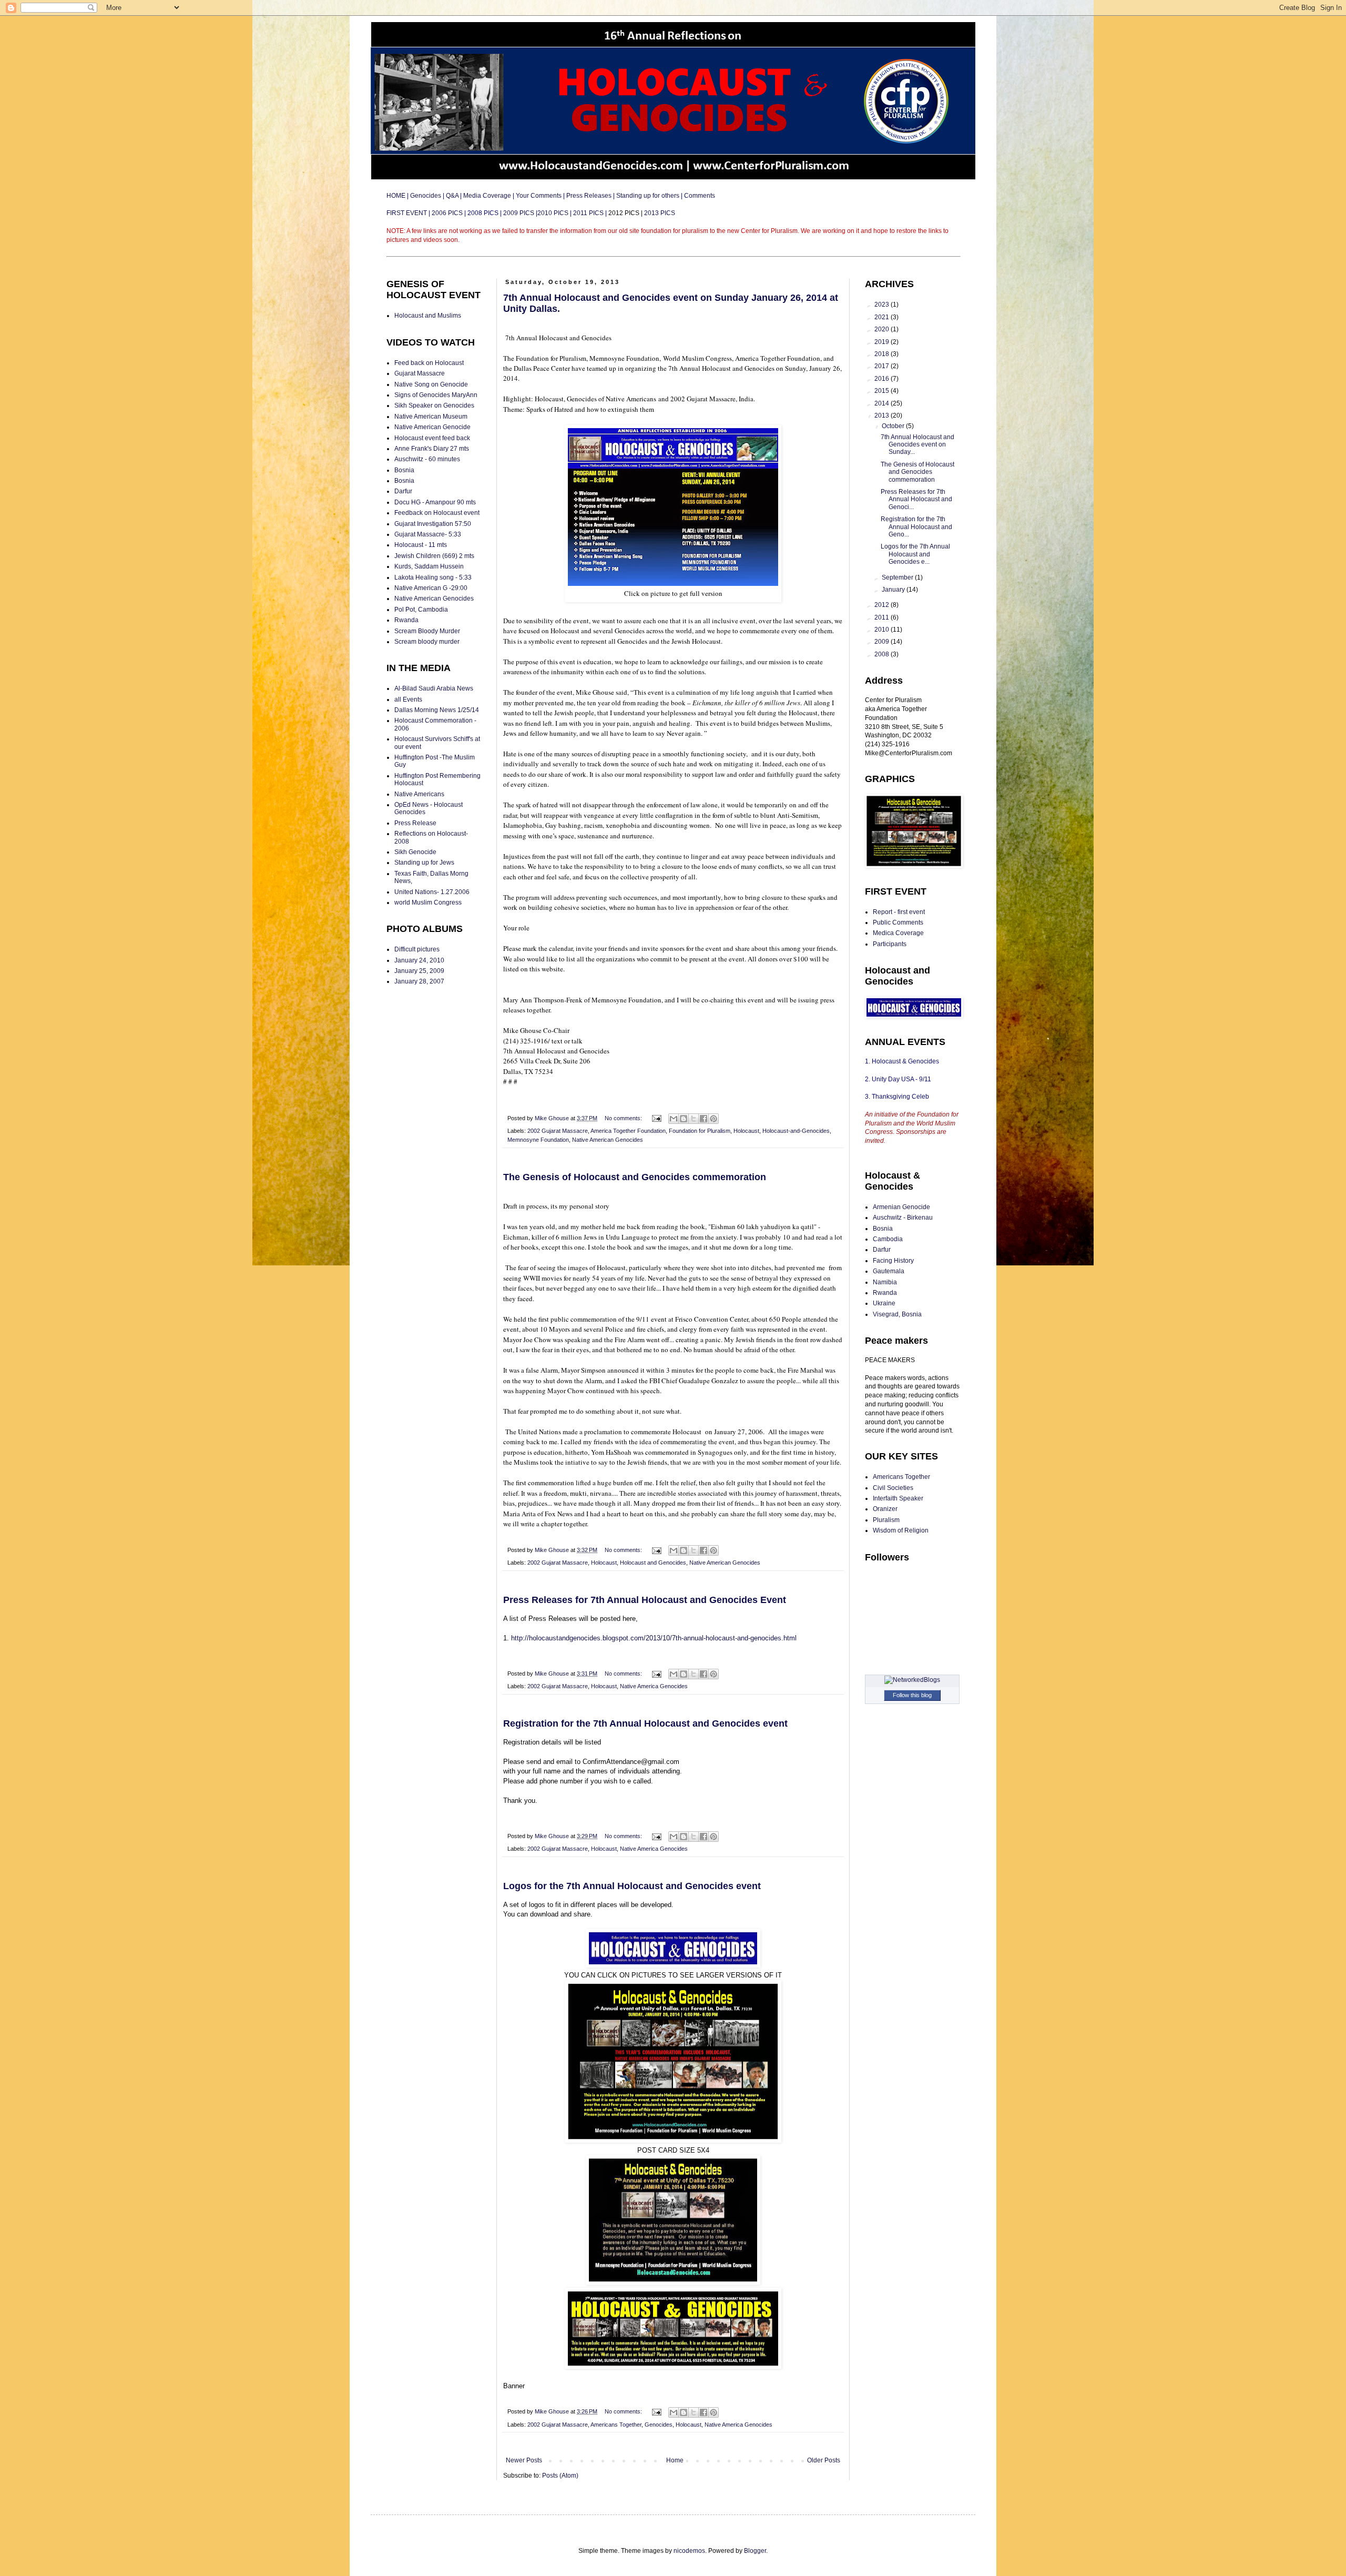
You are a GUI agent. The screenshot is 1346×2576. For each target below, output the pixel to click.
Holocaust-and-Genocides (796, 1131)
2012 (883, 605)
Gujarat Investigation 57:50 (433, 524)
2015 (883, 391)
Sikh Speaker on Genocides (434, 405)
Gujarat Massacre (420, 373)
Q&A (452, 196)
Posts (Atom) (560, 2476)
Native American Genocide (432, 427)
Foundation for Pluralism (700, 1131)
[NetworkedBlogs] (912, 1680)
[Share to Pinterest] (713, 1119)
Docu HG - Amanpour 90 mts (435, 502)
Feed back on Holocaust (429, 363)
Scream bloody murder (427, 642)
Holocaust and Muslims (428, 316)
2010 (883, 630)
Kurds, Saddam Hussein (429, 566)
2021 (883, 317)
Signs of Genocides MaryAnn (436, 395)
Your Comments (539, 196)
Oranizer (885, 1509)
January (894, 590)
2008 (883, 654)
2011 (883, 617)
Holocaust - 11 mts (421, 545)
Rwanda (406, 620)
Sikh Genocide (415, 852)
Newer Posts (524, 2460)
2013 (883, 415)
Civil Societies (893, 1488)
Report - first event (899, 912)
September (898, 577)
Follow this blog (912, 1695)
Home (675, 2460)
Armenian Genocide (901, 1207)
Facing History (893, 1261)
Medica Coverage (898, 933)
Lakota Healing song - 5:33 (433, 577)
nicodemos (689, 2551)
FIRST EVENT (407, 213)
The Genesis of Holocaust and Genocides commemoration (635, 1177)
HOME (397, 196)
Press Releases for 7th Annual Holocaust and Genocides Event (645, 1600)
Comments (700, 196)
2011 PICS (588, 213)
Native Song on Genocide (431, 384)
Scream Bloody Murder (427, 631)
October (894, 426)
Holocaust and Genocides (653, 1563)
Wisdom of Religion (901, 1530)
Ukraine (884, 1303)
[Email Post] (656, 1118)
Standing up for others (648, 196)
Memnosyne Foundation (538, 1140)
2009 (883, 642)
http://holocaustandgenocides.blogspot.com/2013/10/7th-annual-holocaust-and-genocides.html (654, 1638)
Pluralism (886, 1520)
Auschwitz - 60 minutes (427, 459)
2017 (883, 366)
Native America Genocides (654, 1686)
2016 (883, 379)
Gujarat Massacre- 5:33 (428, 534)
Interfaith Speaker (898, 1498)
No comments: (624, 1118)
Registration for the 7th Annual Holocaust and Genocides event (645, 1723)
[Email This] (674, 1119)
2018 (883, 354)
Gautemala (889, 1271)
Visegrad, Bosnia (897, 1314)
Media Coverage (487, 196)
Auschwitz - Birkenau (903, 1218)
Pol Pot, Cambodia (421, 610)
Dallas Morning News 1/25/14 (437, 710)
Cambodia (888, 1239)
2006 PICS (448, 213)
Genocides (426, 196)
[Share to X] (694, 1119)
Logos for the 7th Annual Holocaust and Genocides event (632, 1886)
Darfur (403, 491)
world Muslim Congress (428, 902)
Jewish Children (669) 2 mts (434, 556)
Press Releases (589, 196)
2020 (883, 329)
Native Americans (419, 794)
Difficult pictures (417, 949)
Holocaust (746, 1131)
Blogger (755, 2551)
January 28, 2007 (419, 981)
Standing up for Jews (424, 863)
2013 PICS (660, 213)
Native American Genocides (608, 1140)
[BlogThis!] (684, 1119)
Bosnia (404, 470)
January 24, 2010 (419, 960)
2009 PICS (519, 213)
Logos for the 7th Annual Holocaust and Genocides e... (915, 554)
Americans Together (616, 2425)
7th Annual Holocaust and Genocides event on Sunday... (917, 445)
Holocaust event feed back (432, 438)
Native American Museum (431, 417)
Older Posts (824, 2460)
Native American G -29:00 (431, 588)
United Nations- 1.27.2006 (432, 892)
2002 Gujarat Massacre (558, 1131)
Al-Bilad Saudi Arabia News (434, 688)
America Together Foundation (628, 1131)
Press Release (415, 823)
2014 (883, 403)
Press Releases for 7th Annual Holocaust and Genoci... (916, 499)
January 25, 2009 (419, 971)
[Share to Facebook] (703, 1119)
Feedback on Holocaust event (437, 513)
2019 (883, 342)
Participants (890, 944)
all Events (408, 699)
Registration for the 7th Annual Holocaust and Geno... (916, 527)
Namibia (885, 1282)
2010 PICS (553, 213)
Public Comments (898, 922)
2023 (883, 305)
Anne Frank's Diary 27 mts (432, 449)
